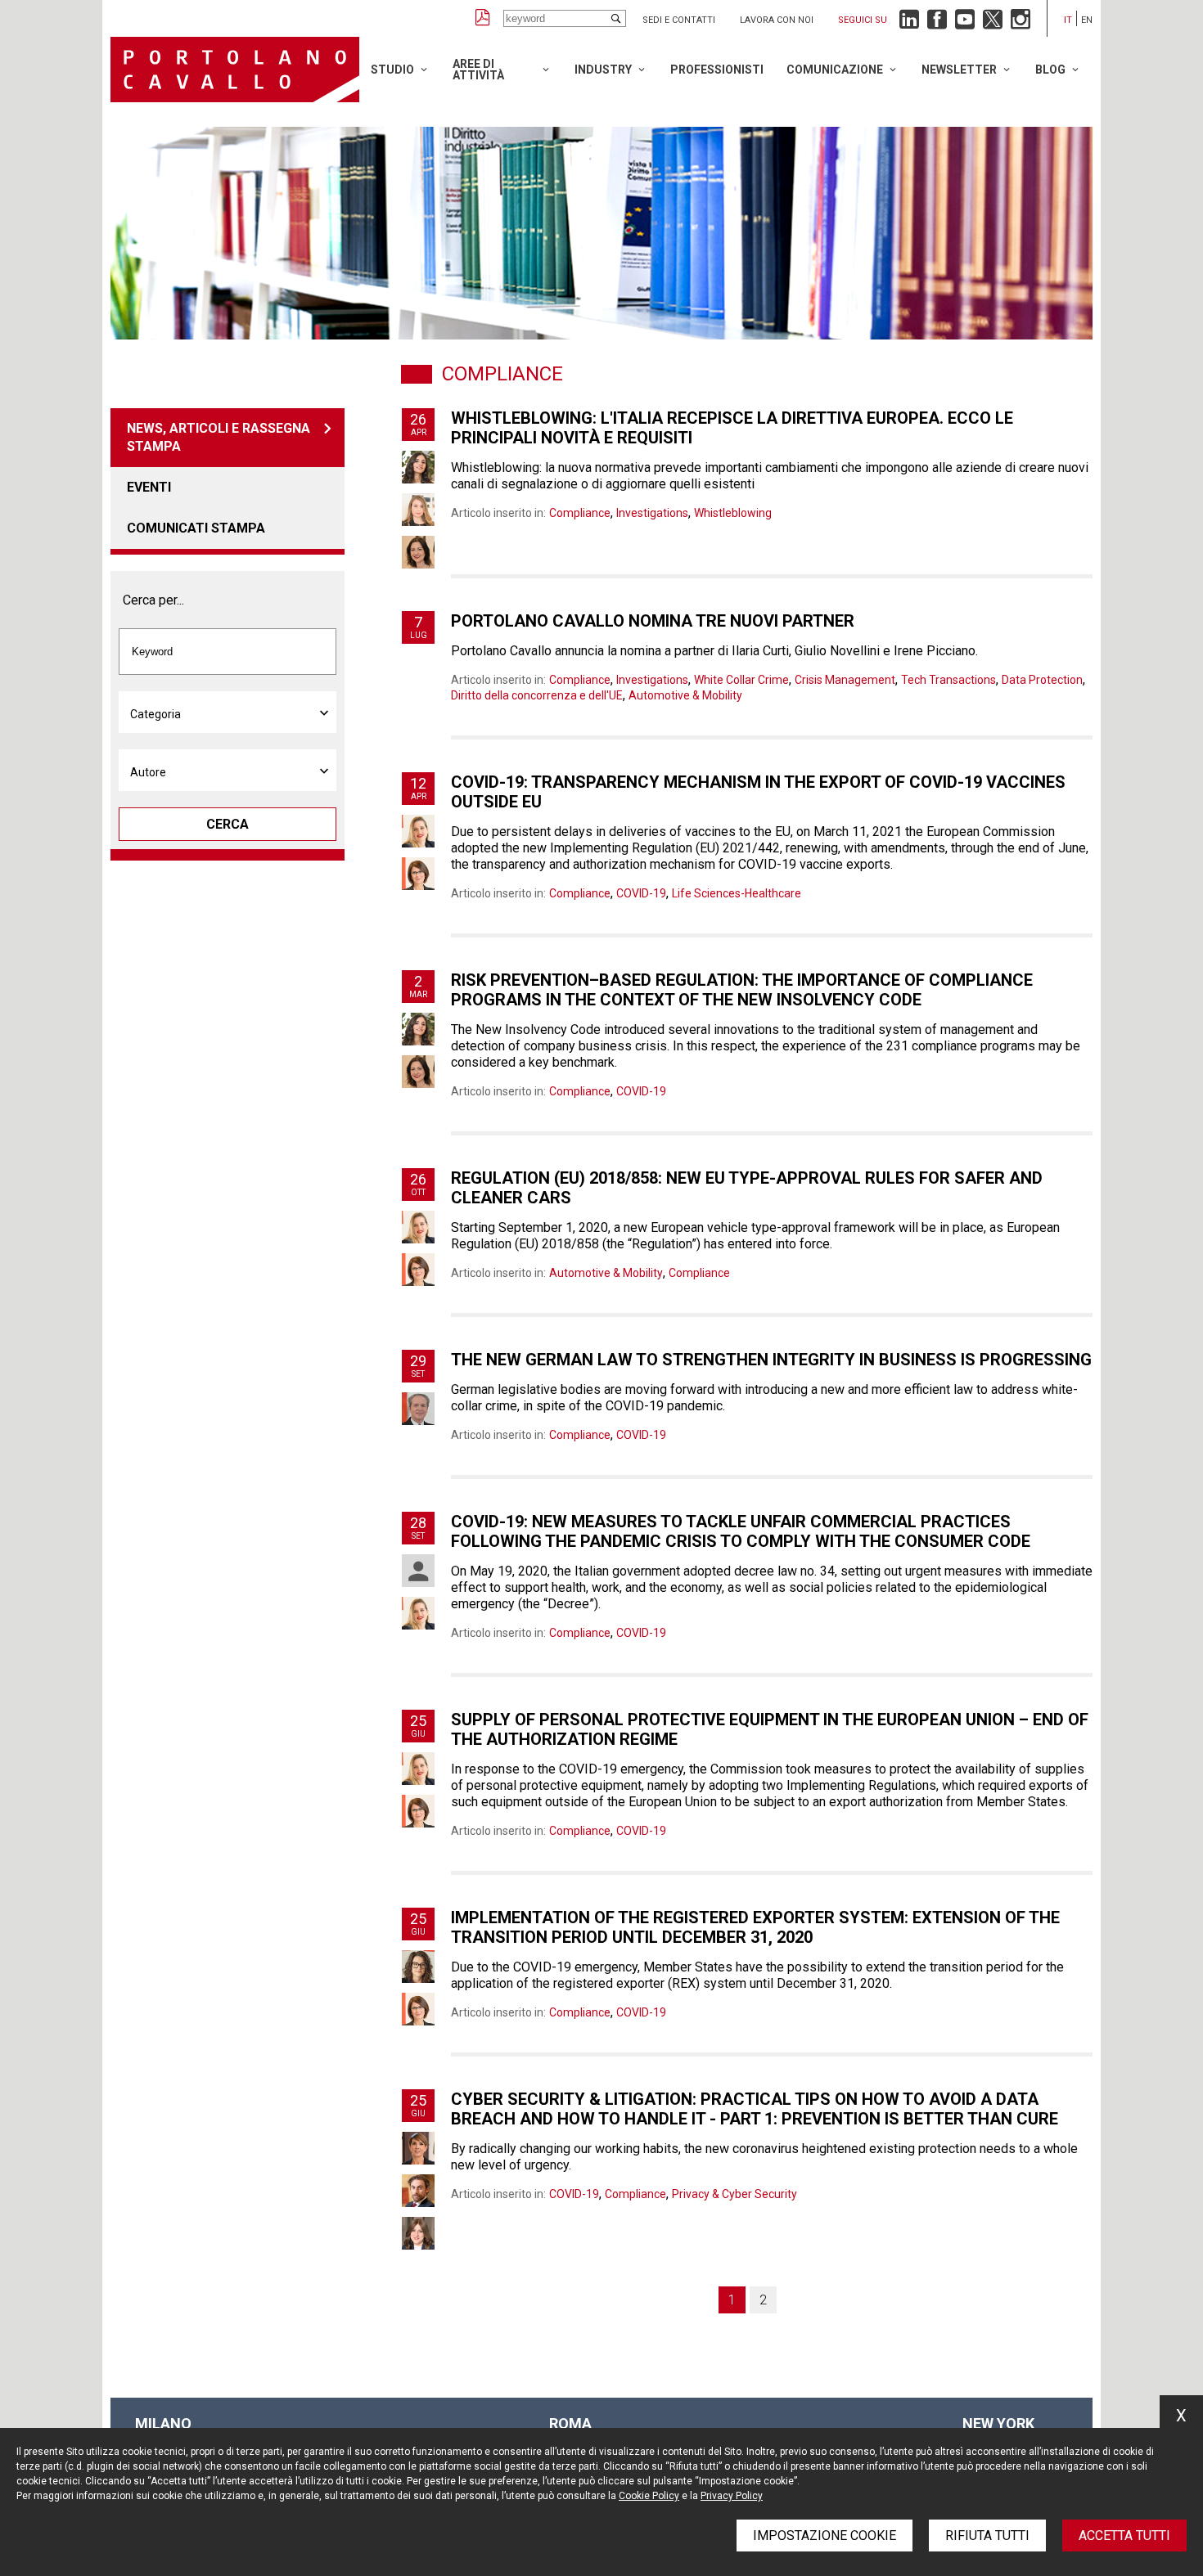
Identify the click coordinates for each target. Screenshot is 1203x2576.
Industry (603, 70)
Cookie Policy (649, 2496)
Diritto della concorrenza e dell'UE (537, 695)
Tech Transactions (948, 680)
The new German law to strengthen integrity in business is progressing (771, 1360)
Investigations (652, 513)
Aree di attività (478, 70)
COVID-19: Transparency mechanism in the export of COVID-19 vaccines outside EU (758, 792)
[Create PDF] (483, 18)
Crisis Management (845, 680)
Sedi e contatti (679, 20)
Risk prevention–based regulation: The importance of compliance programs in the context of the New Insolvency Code (742, 990)
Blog (1050, 70)
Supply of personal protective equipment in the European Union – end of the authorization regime (770, 1729)
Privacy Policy (732, 2496)
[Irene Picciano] (418, 874)
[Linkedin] (909, 23)
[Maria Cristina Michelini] (418, 831)
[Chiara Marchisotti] (418, 1571)
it (1068, 20)
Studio (392, 70)
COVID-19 (641, 893)
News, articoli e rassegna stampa (219, 437)
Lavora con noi (777, 20)
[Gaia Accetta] (418, 467)
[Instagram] (1021, 23)
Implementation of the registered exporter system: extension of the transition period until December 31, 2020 (755, 1927)
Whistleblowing (733, 513)
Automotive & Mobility (685, 695)
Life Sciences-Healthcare (737, 893)
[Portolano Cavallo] (235, 70)
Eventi (149, 487)
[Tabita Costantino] (418, 510)
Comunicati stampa (196, 528)
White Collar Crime (741, 680)
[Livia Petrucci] (418, 1967)
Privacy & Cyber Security (734, 2194)
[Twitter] (993, 23)
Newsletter (959, 70)
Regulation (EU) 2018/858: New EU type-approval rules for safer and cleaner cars (747, 1188)
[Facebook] (937, 23)
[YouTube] (965, 23)
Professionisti (717, 70)
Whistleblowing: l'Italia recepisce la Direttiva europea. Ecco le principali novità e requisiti (732, 428)
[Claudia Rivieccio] (418, 2233)
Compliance (580, 513)
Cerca (228, 824)
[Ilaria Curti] (418, 552)
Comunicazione (835, 70)
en (1087, 20)
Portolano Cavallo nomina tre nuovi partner (653, 621)
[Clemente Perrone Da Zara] (418, 1409)
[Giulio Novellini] (418, 2191)
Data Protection (1042, 680)
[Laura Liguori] (418, 2148)
